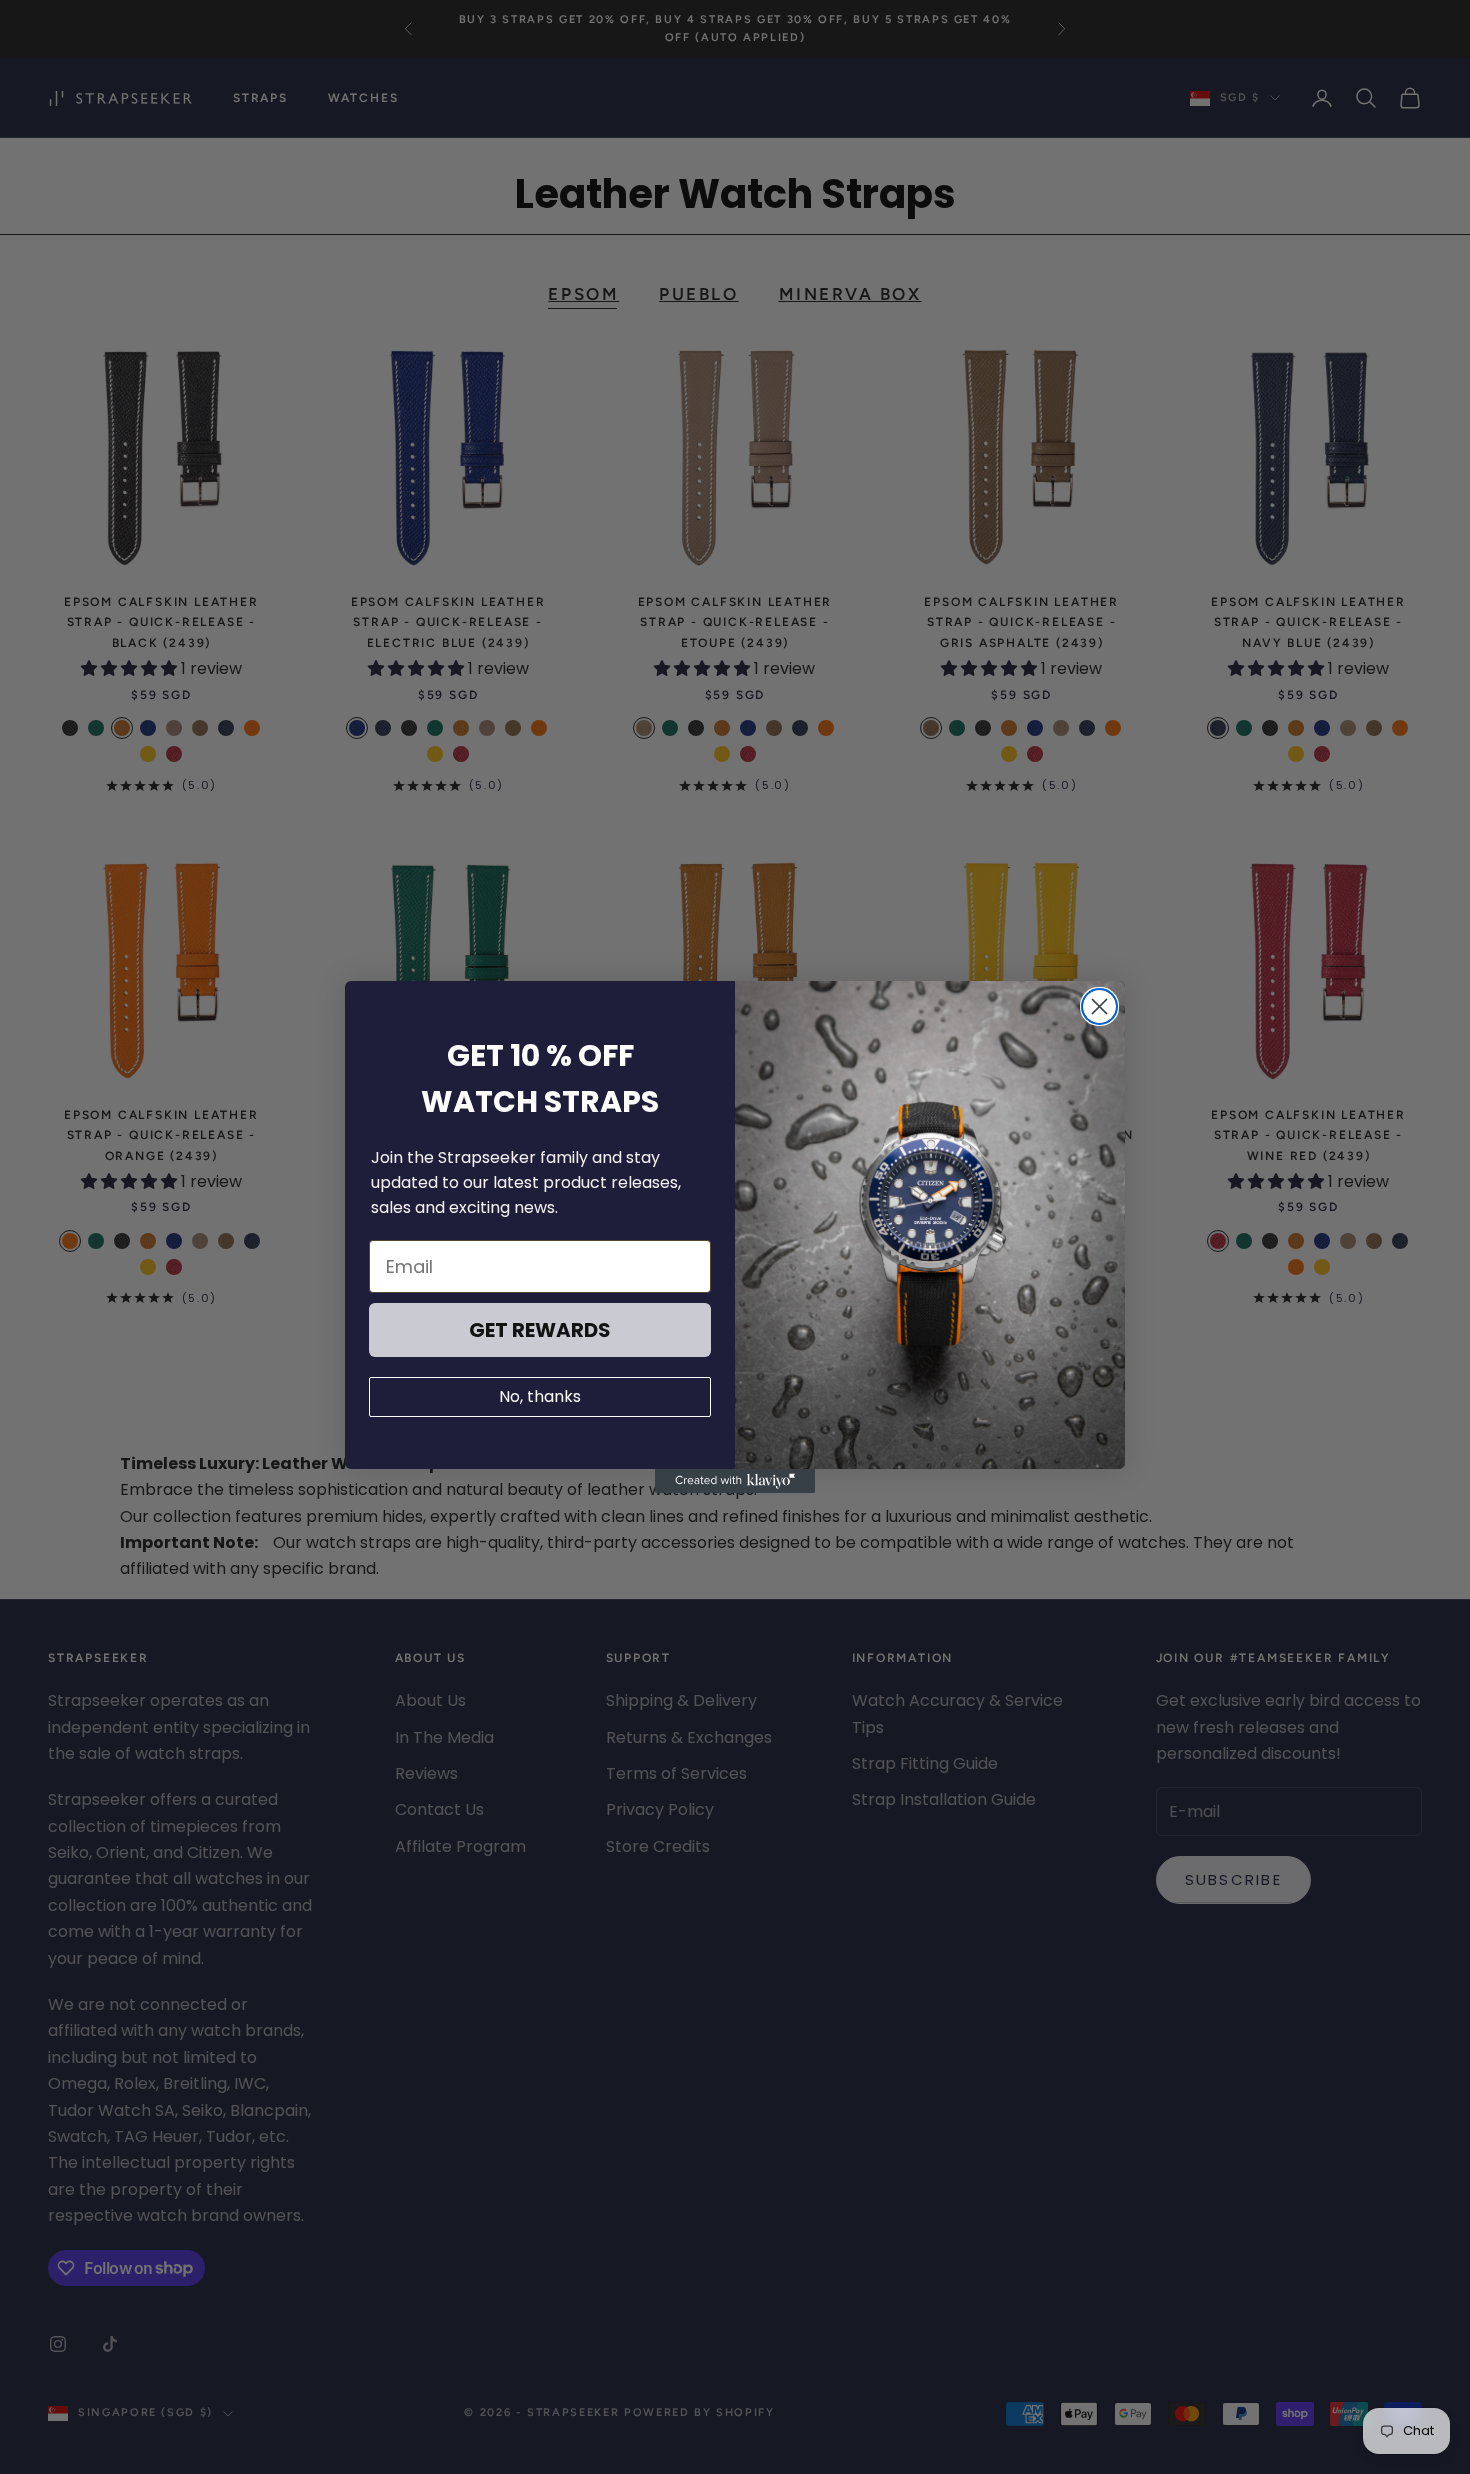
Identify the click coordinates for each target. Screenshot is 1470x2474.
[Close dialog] (1099, 1006)
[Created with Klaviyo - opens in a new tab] (735, 1481)
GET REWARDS (540, 1330)
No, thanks (540, 1396)
